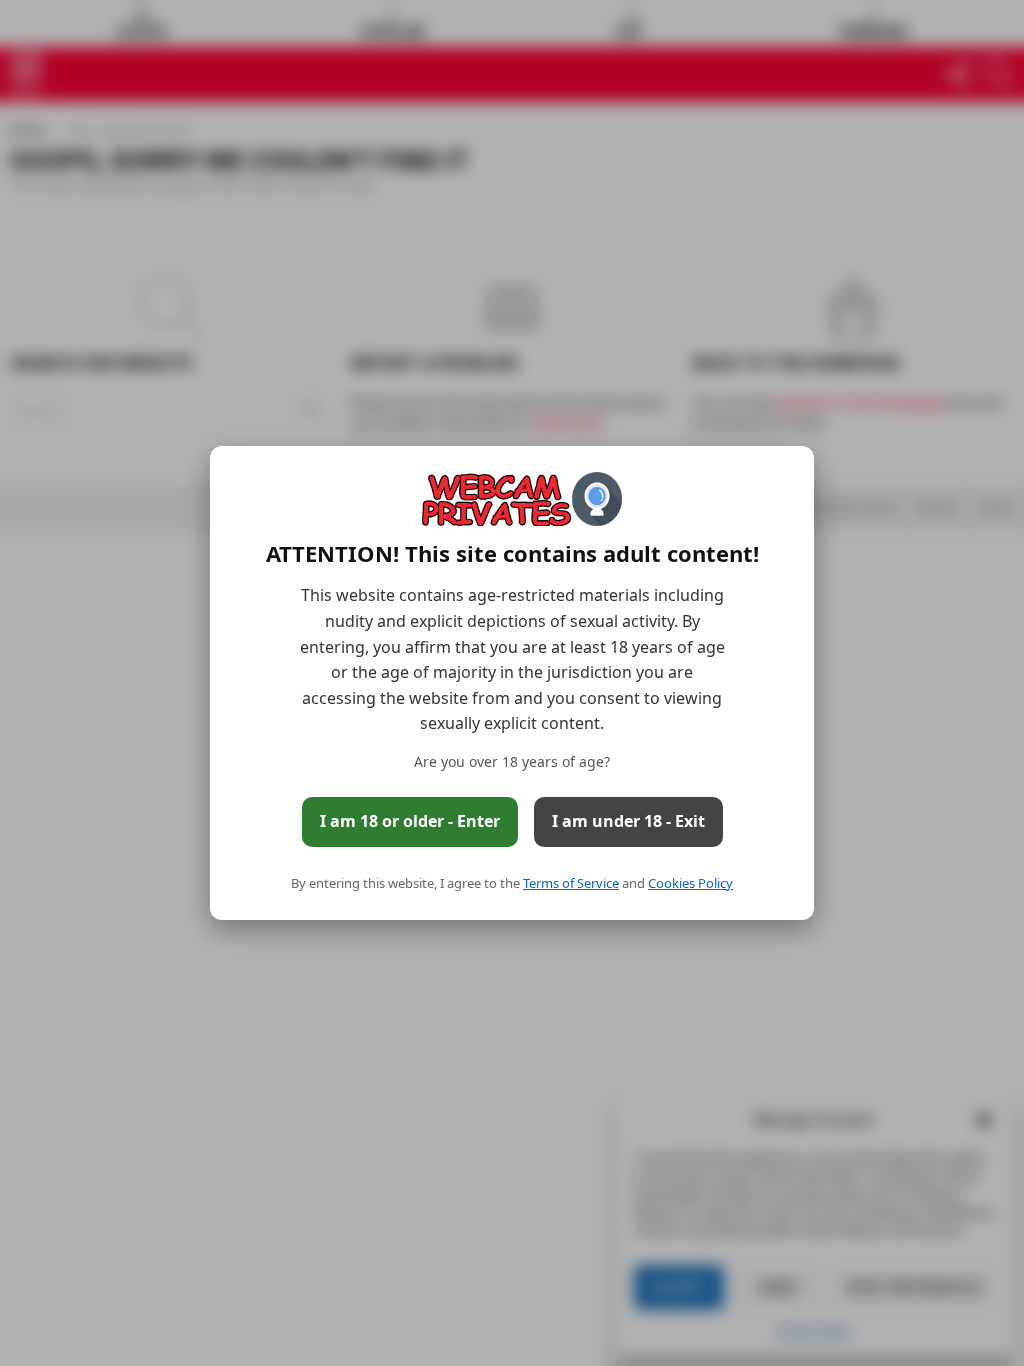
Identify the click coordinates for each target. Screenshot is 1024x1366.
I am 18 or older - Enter (410, 821)
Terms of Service (571, 883)
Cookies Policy (690, 883)
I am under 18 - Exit (628, 821)
